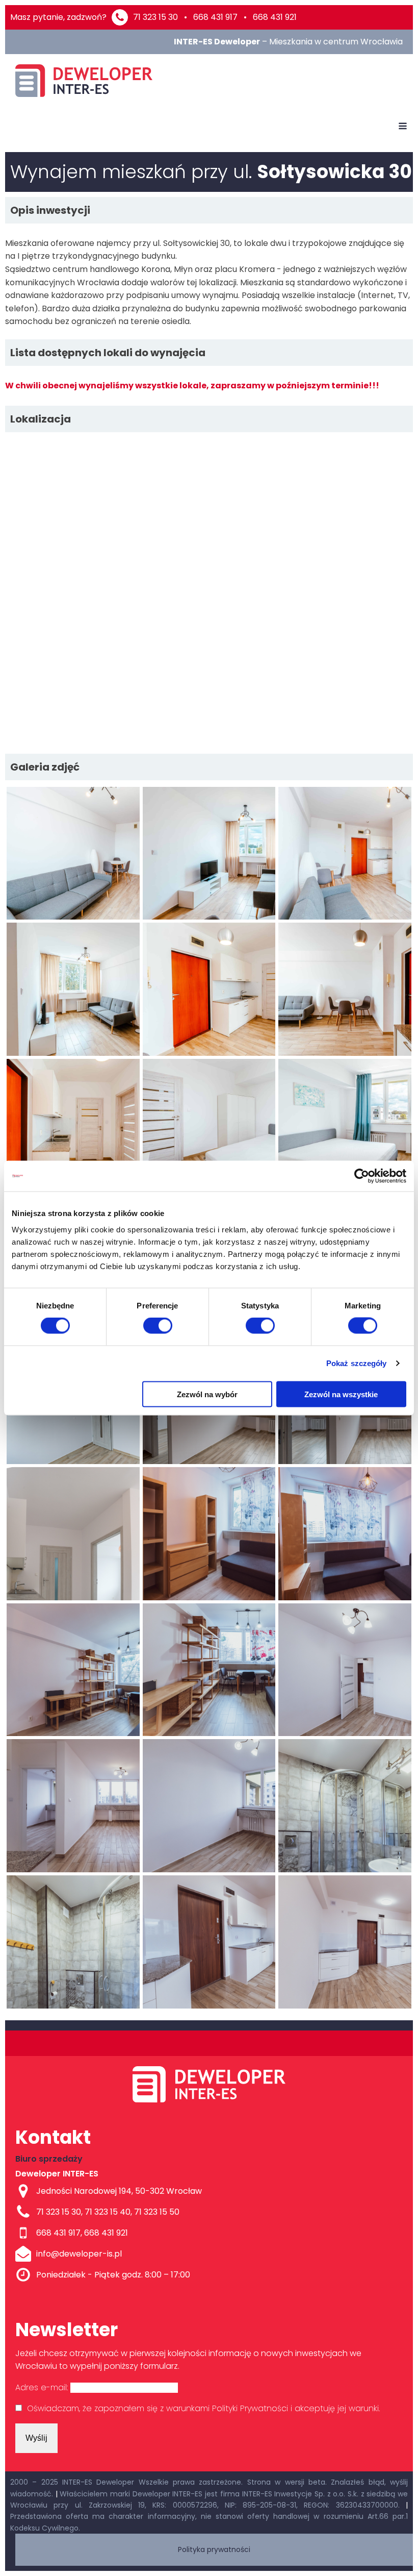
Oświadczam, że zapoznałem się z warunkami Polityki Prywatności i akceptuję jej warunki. (203, 2408)
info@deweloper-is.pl (79, 2254)
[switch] (158, 1326)
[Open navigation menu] (403, 127)
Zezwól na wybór (207, 1394)
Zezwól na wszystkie (341, 1394)
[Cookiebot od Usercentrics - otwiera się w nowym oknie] (362, 1176)
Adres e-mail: (43, 2387)
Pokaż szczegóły (357, 1363)
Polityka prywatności (214, 2549)
